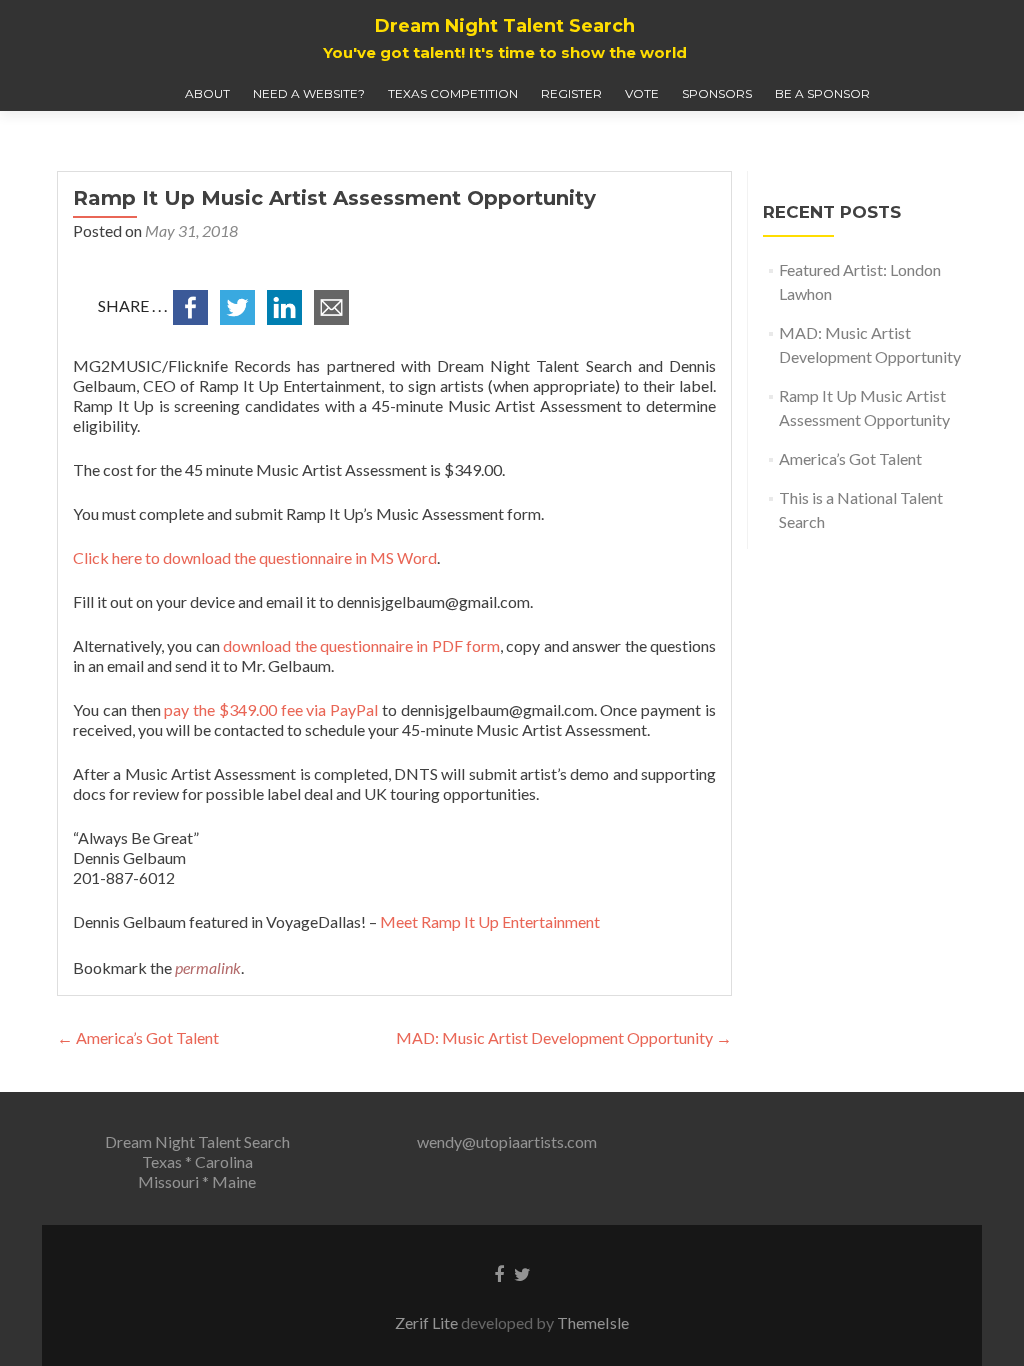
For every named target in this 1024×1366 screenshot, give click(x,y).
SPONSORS (717, 93)
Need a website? (309, 93)
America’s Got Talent (138, 1037)
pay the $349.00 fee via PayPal (271, 709)
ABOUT (207, 93)
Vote (642, 93)
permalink (208, 967)
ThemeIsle (593, 1322)
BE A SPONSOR (822, 93)
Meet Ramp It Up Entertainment (490, 921)
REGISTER (571, 93)
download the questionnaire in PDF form (361, 645)
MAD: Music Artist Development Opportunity (564, 1037)
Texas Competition (453, 93)
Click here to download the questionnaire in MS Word (255, 557)
